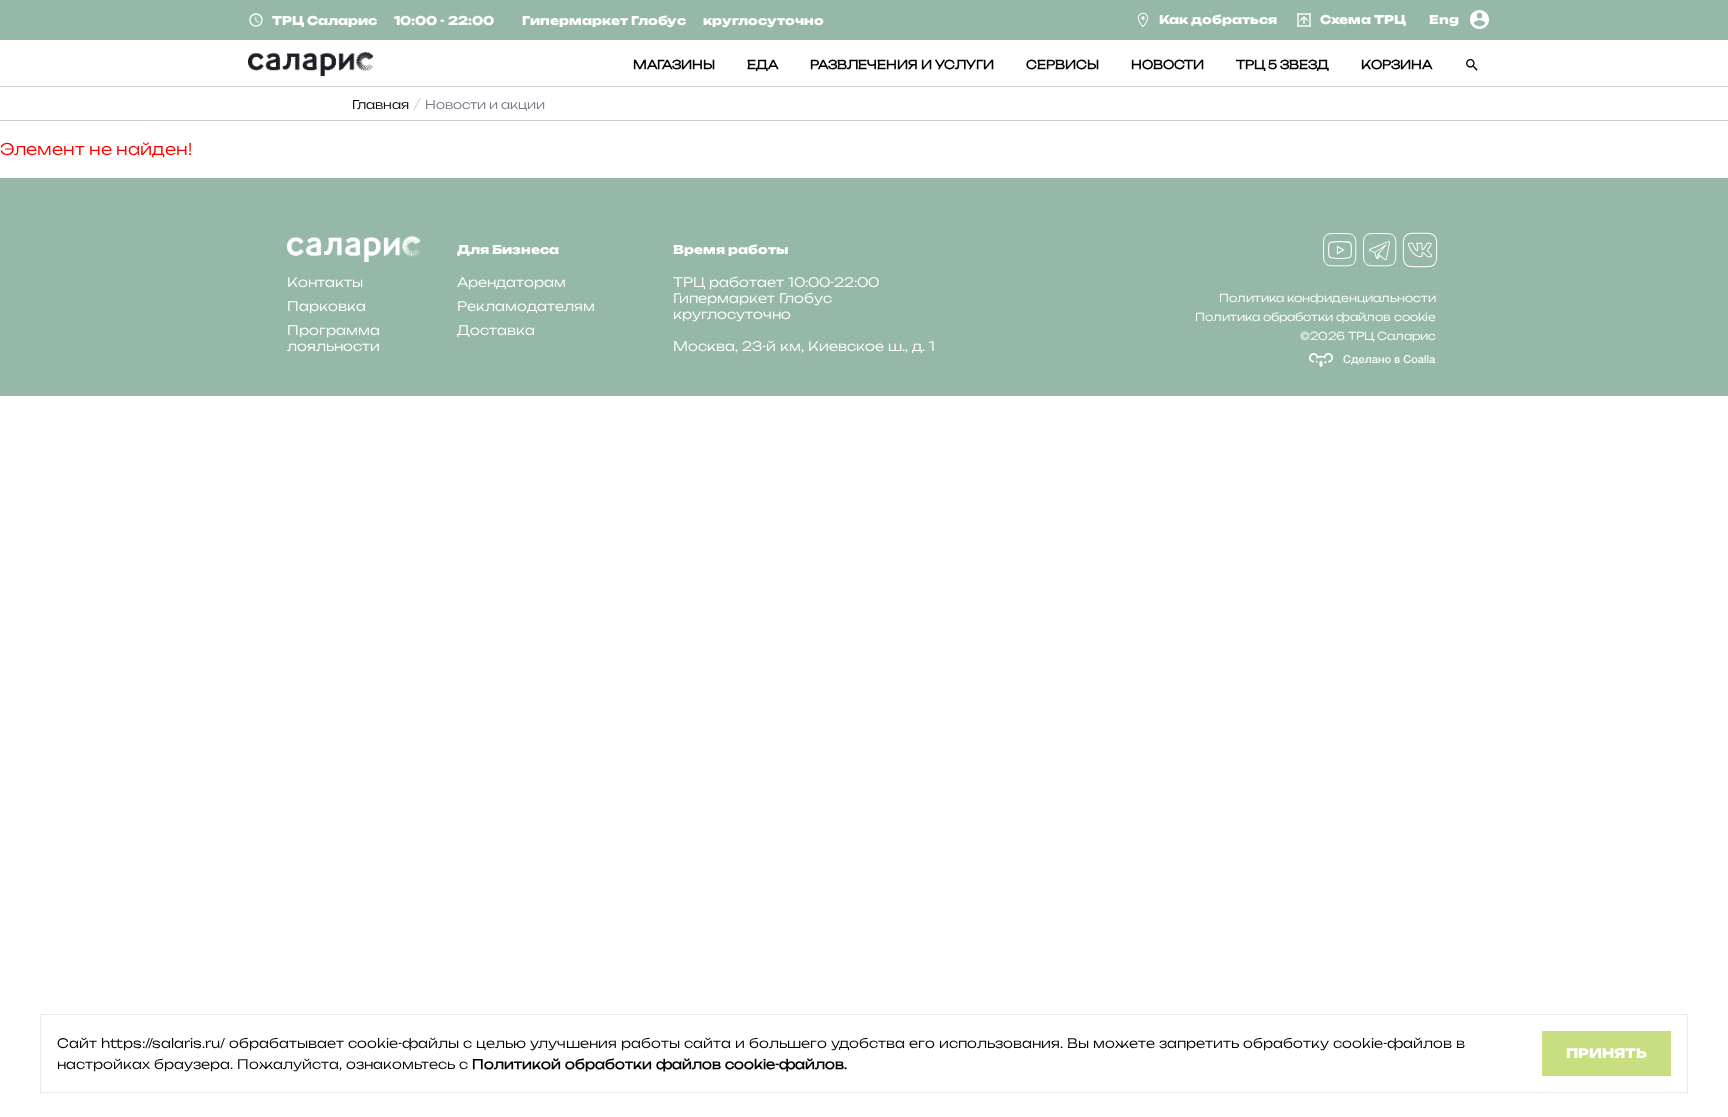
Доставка (496, 330)
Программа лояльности (333, 338)
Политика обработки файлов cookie (1315, 317)
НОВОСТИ (1167, 64)
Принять (1606, 1053)
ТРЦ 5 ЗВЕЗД (1282, 64)
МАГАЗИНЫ (674, 64)
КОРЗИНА (1396, 64)
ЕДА (762, 64)
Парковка (326, 306)
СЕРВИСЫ (1062, 64)
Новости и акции (485, 104)
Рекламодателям (526, 306)
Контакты (325, 282)
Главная (380, 104)
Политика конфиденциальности (1327, 298)
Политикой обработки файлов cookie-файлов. (659, 1064)
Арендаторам (511, 282)
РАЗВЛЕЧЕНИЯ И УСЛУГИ (902, 64)
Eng (1444, 19)
